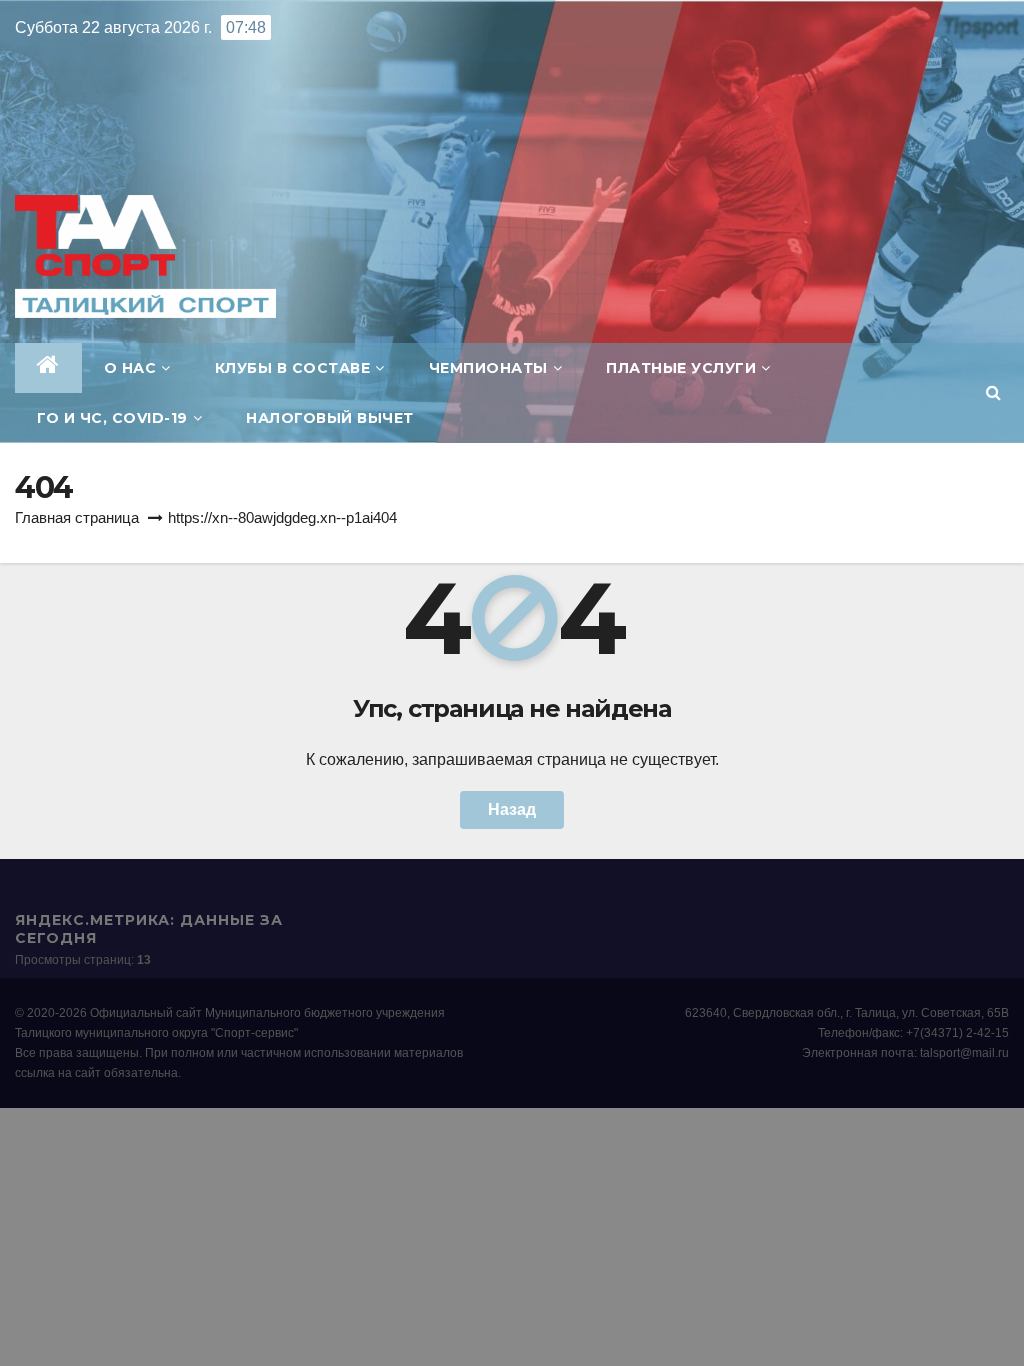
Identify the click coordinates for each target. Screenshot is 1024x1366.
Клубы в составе (293, 368)
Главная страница (77, 517)
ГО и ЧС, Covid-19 (112, 418)
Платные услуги (681, 368)
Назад (512, 809)
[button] (993, 392)
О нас (130, 368)
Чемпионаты (488, 368)
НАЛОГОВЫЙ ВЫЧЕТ (330, 418)
